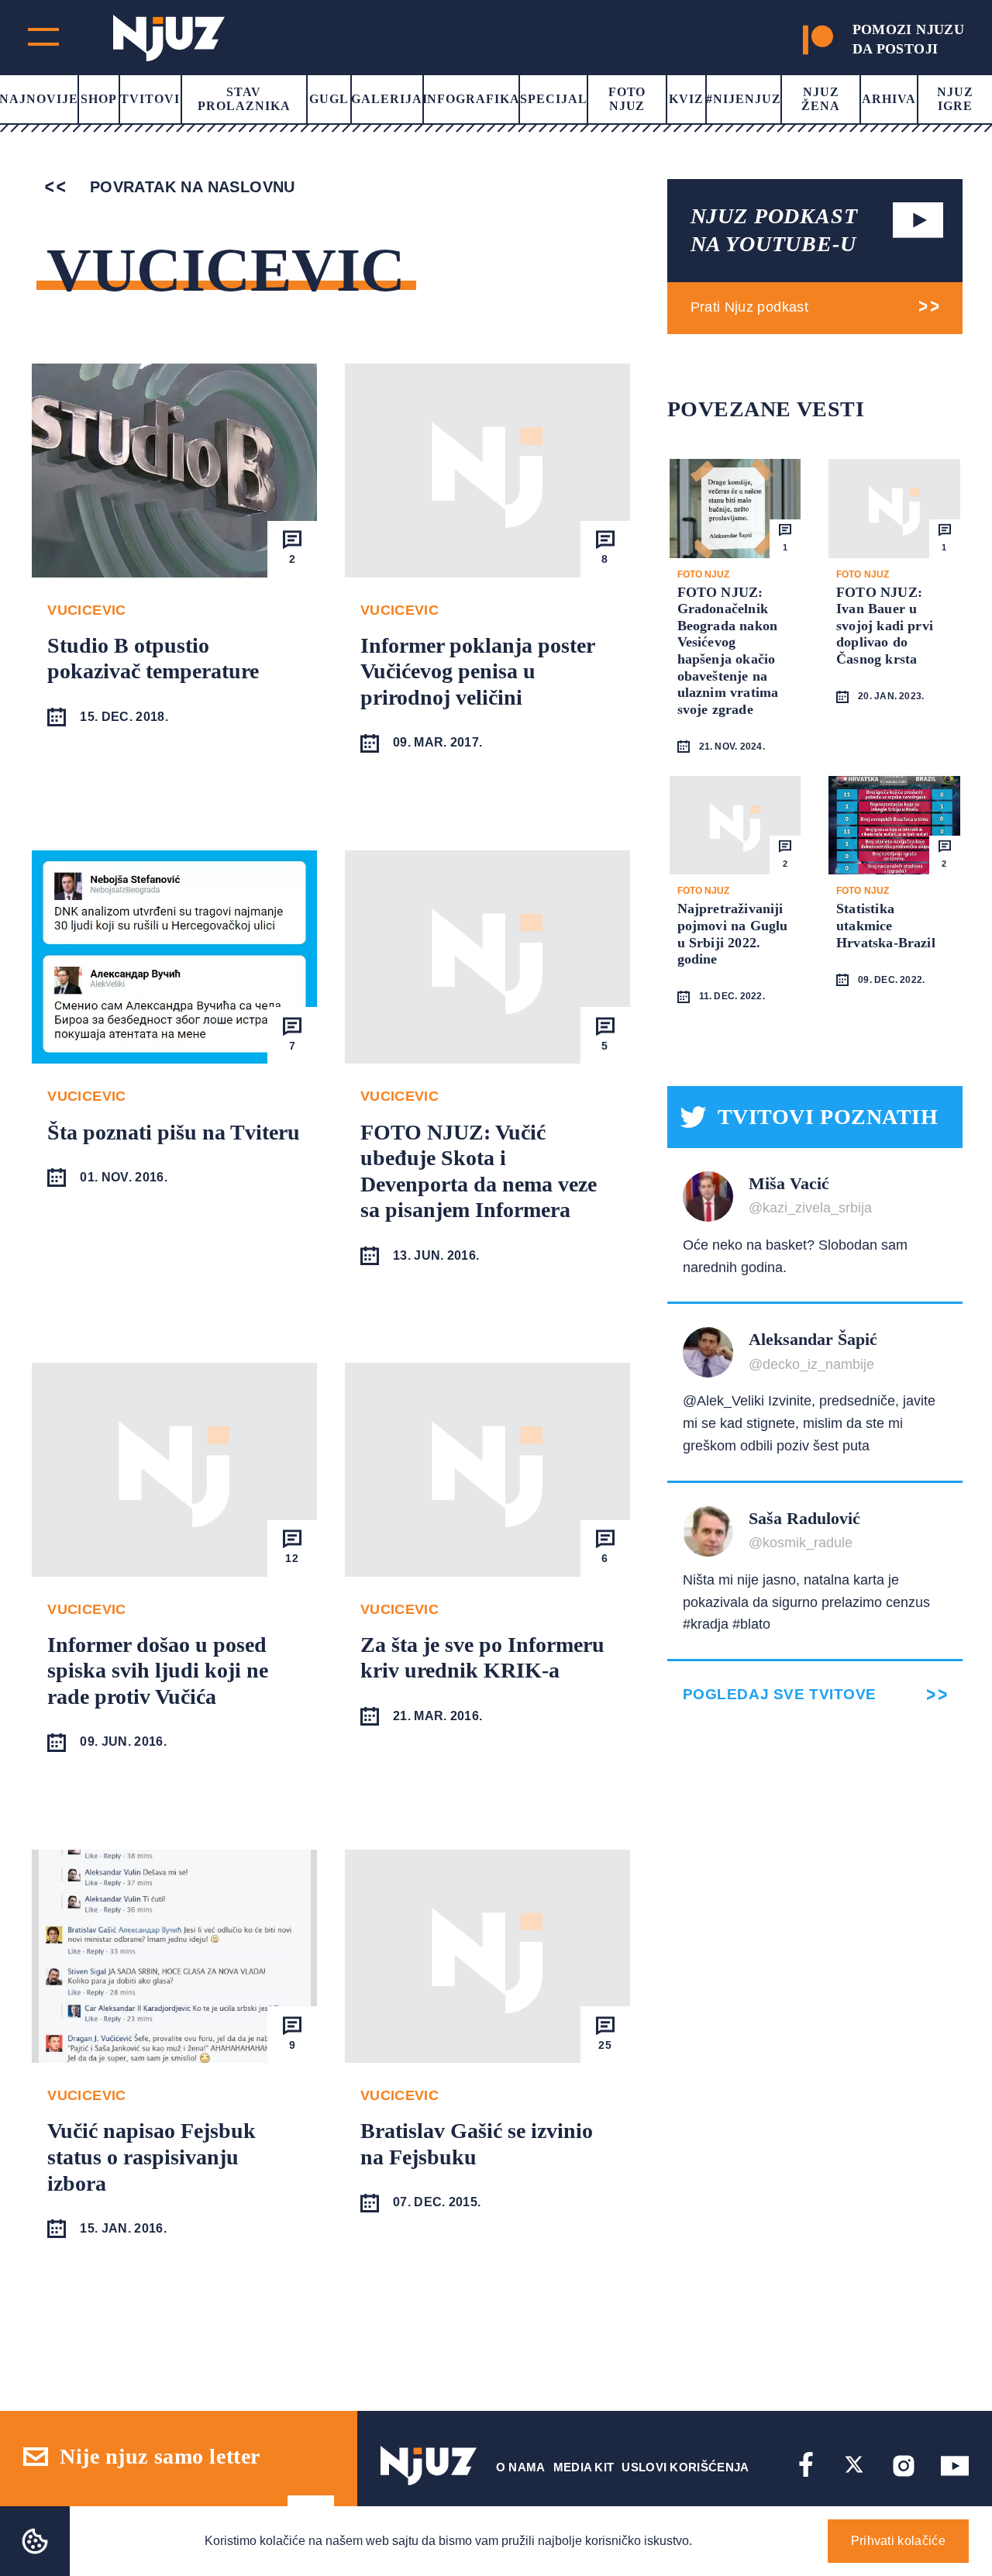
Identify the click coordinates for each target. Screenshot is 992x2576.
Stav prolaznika (244, 99)
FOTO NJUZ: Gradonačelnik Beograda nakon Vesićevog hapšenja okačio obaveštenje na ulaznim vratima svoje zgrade (728, 651)
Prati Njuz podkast (749, 307)
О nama (521, 2467)
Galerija (387, 99)
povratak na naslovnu (189, 187)
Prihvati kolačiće (898, 2541)
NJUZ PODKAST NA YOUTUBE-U (774, 230)
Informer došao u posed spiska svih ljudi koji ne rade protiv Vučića (158, 1671)
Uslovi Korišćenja (685, 2467)
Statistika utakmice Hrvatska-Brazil (886, 925)
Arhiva (889, 99)
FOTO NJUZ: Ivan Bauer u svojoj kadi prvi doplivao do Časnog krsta (885, 626)
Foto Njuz (627, 99)
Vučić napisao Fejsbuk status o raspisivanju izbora (152, 2157)
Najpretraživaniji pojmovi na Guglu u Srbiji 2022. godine (733, 934)
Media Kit (584, 2467)
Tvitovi (150, 99)
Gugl (329, 99)
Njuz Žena (821, 99)
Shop (99, 99)
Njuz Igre (955, 99)
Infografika (472, 99)
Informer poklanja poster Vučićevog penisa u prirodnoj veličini (477, 671)
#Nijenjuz (744, 99)
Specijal (554, 99)
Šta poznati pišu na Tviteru (174, 1132)
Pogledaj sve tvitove (780, 1694)
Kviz (686, 99)
